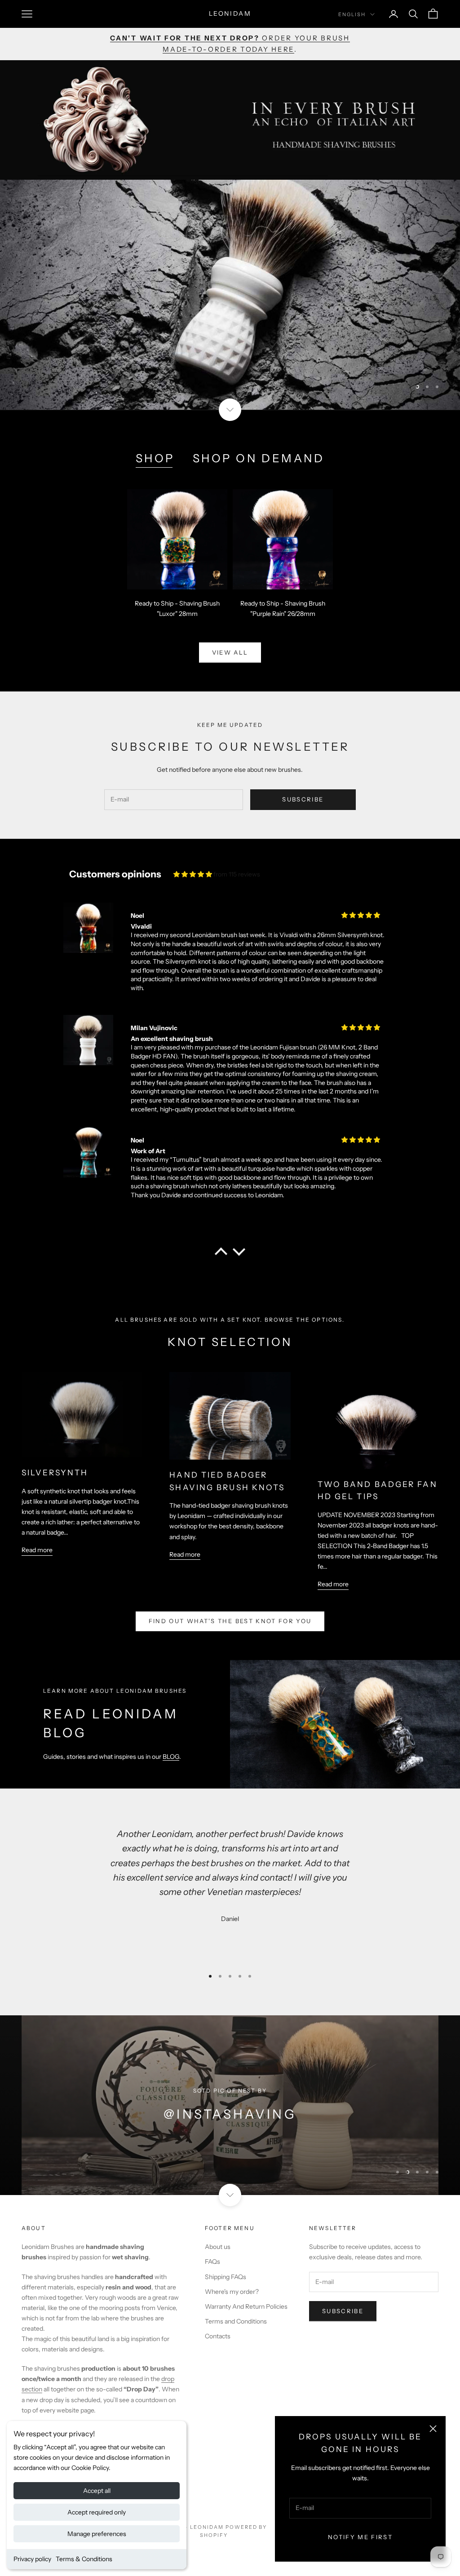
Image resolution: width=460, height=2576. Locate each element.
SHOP (155, 458)
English (352, 14)
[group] (230, 295)
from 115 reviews (237, 874)
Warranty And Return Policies (246, 2306)
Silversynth (55, 1472)
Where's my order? (232, 2292)
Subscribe (303, 799)
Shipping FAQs (226, 2277)
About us (218, 2247)
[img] (193, 874)
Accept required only (97, 2512)
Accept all (97, 2491)
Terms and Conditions (236, 2321)
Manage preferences (97, 2534)
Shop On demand (259, 458)
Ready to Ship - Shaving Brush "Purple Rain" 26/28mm (283, 609)
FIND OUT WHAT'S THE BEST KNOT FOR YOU (230, 1621)
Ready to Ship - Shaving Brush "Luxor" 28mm (177, 609)
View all (230, 652)
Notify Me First (360, 2537)
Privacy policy (32, 2559)
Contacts (218, 2336)
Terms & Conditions (84, 2559)
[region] (230, 295)
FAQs (212, 2262)
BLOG (171, 1757)
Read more (37, 1550)
